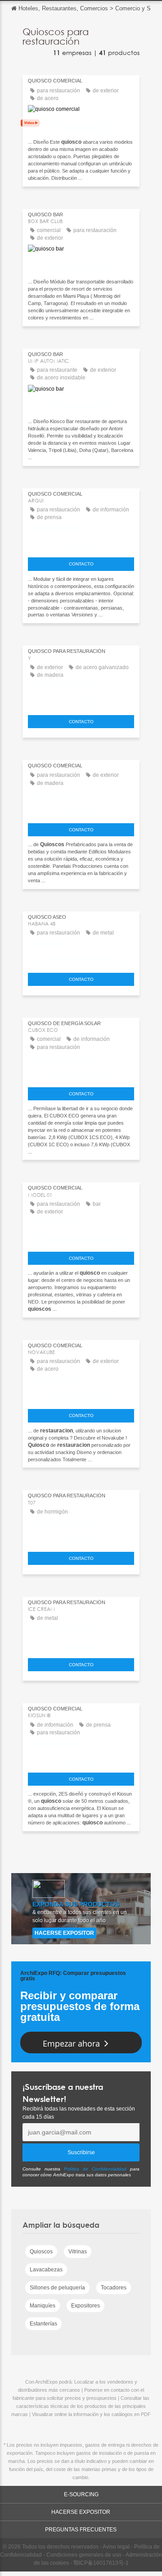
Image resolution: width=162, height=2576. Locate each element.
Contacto (81, 564)
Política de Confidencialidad (95, 2169)
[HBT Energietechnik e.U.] (81, 1074)
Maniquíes (43, 2306)
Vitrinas (78, 2252)
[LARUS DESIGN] (81, 544)
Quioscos (41, 2252)
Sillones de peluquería (57, 2288)
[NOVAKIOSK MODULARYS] (81, 1396)
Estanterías (43, 2324)
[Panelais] (81, 810)
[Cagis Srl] (81, 1645)
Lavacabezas (46, 2270)
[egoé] (81, 702)
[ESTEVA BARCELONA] (81, 125)
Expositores (85, 2306)
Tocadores (114, 2288)
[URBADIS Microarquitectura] (81, 959)
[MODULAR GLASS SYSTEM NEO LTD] (81, 1238)
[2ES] (81, 1759)
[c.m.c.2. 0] (81, 1538)
